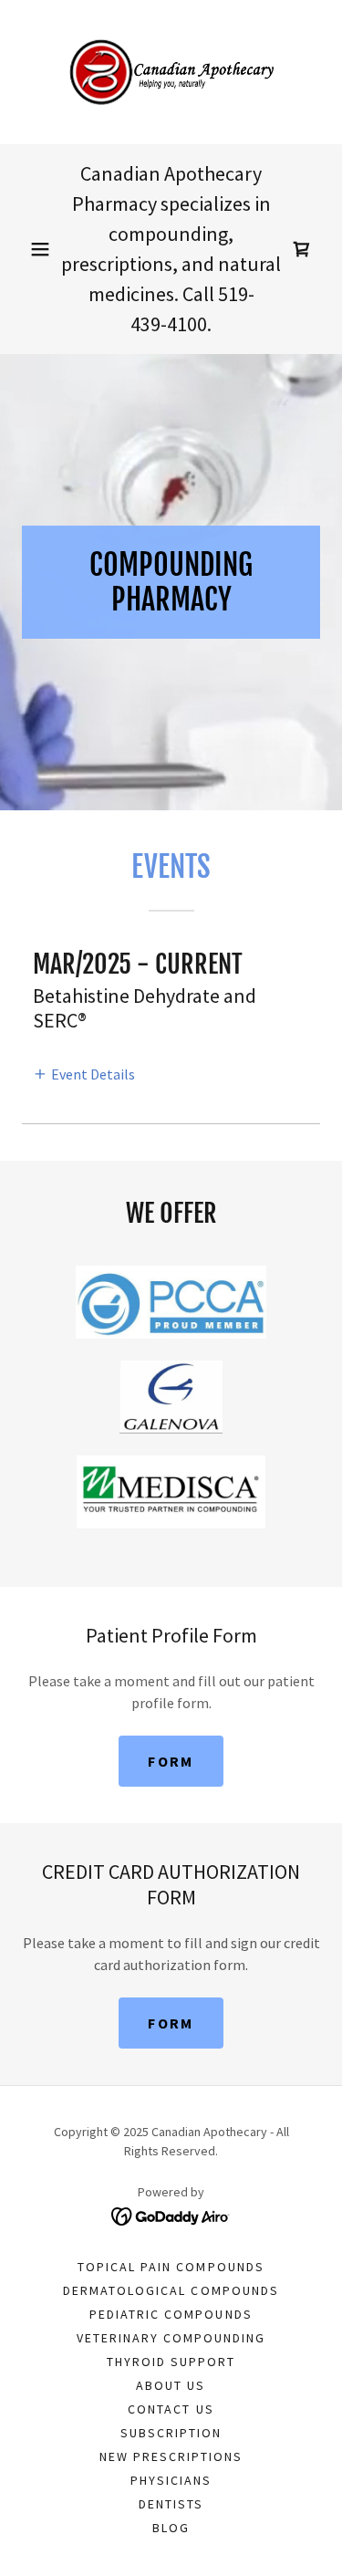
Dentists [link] (171, 2504)
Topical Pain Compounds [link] (171, 2267)
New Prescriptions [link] (171, 2456)
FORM (171, 1761)
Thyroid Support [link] (171, 2362)
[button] (40, 249)
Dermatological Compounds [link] (171, 2290)
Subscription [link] (171, 2433)
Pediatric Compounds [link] (171, 2314)
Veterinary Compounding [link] (171, 2338)
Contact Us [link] (171, 2409)
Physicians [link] (171, 2480)
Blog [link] (171, 2528)
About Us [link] (171, 2385)
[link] (171, 72)
